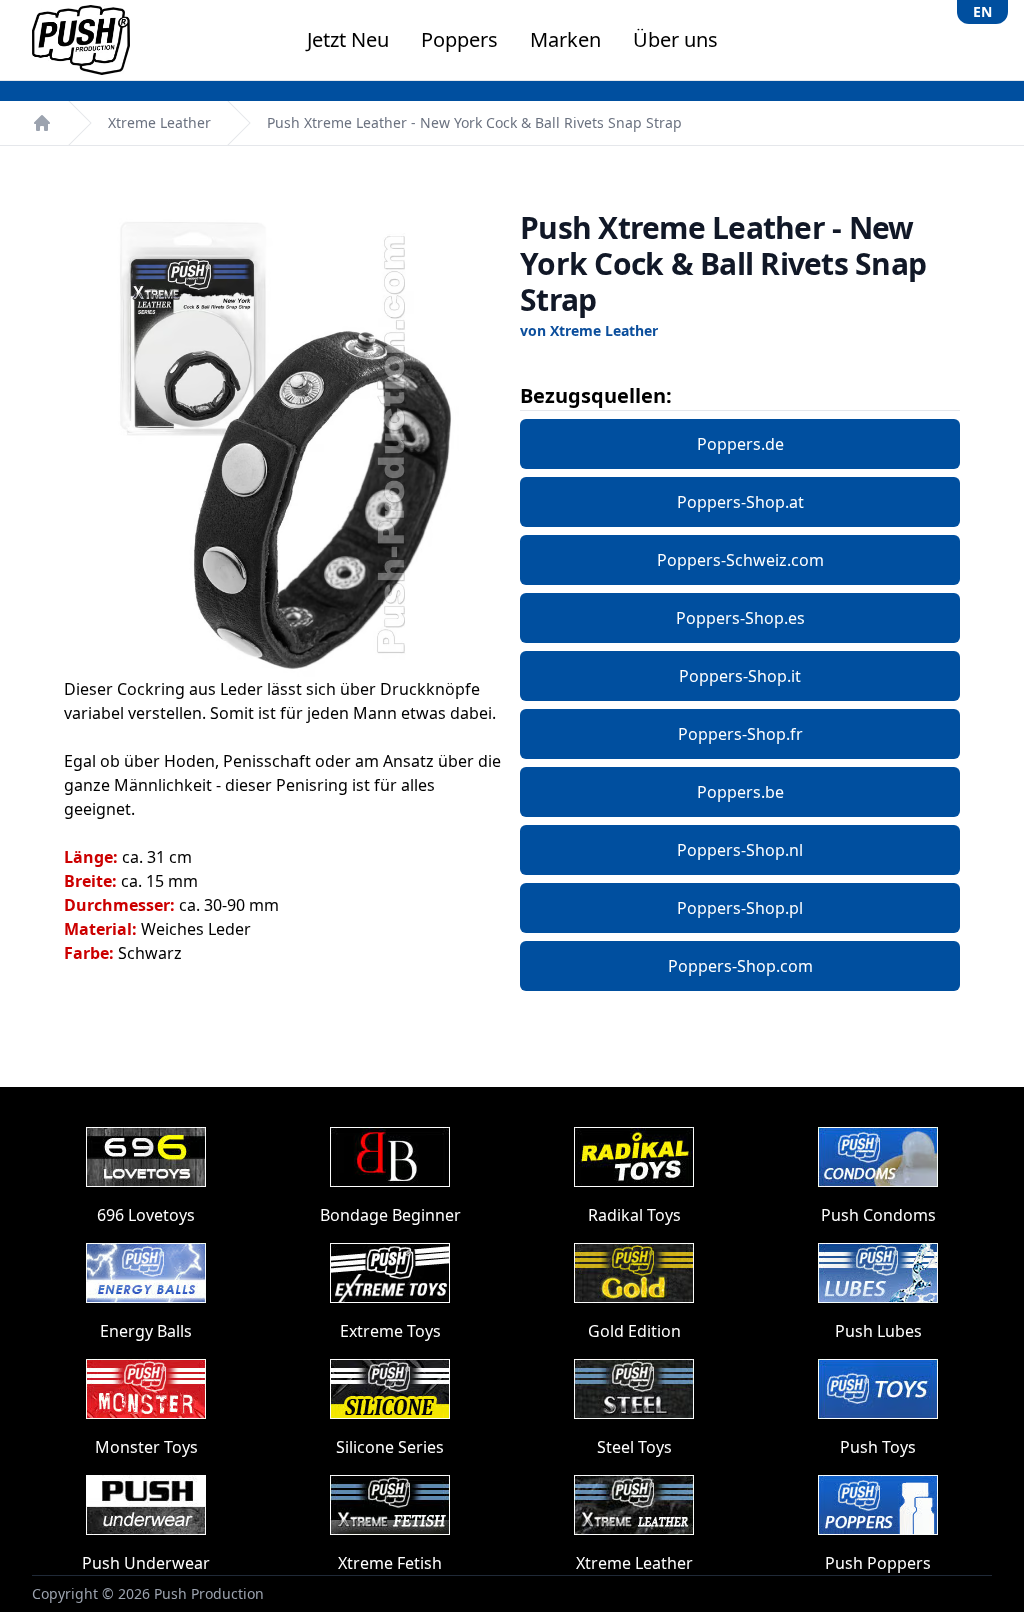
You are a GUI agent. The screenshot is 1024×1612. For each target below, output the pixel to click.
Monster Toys (146, 1447)
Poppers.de (740, 444)
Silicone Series (390, 1447)
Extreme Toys (390, 1331)
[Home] (42, 123)
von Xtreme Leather (589, 330)
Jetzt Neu (348, 39)
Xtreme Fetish (390, 1563)
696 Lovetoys (146, 1215)
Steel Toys (634, 1447)
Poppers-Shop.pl (740, 908)
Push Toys (878, 1447)
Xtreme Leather (159, 122)
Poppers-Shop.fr (740, 734)
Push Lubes (878, 1331)
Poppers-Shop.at (740, 502)
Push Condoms (878, 1215)
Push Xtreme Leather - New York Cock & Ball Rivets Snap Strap (474, 122)
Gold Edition (634, 1331)
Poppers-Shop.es (740, 618)
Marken (565, 39)
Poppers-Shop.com (740, 966)
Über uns (675, 39)
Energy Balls (146, 1331)
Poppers (459, 39)
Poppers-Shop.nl (740, 850)
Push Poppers (878, 1563)
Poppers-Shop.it (740, 676)
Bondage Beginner (390, 1215)
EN (982, 11)
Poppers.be (740, 792)
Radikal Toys (634, 1215)
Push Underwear (146, 1563)
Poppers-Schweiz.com (740, 560)
